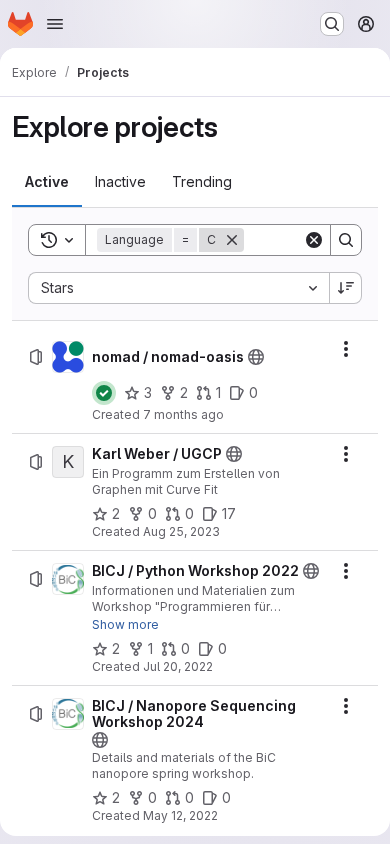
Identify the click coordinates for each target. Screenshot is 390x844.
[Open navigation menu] (55, 24)
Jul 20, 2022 (178, 666)
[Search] (346, 240)
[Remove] (232, 240)
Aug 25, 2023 (181, 531)
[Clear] (314, 240)
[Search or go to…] (332, 24)
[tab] (47, 182)
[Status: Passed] (104, 393)
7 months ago (183, 414)
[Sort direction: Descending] (346, 288)
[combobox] (178, 288)
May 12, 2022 (180, 815)
